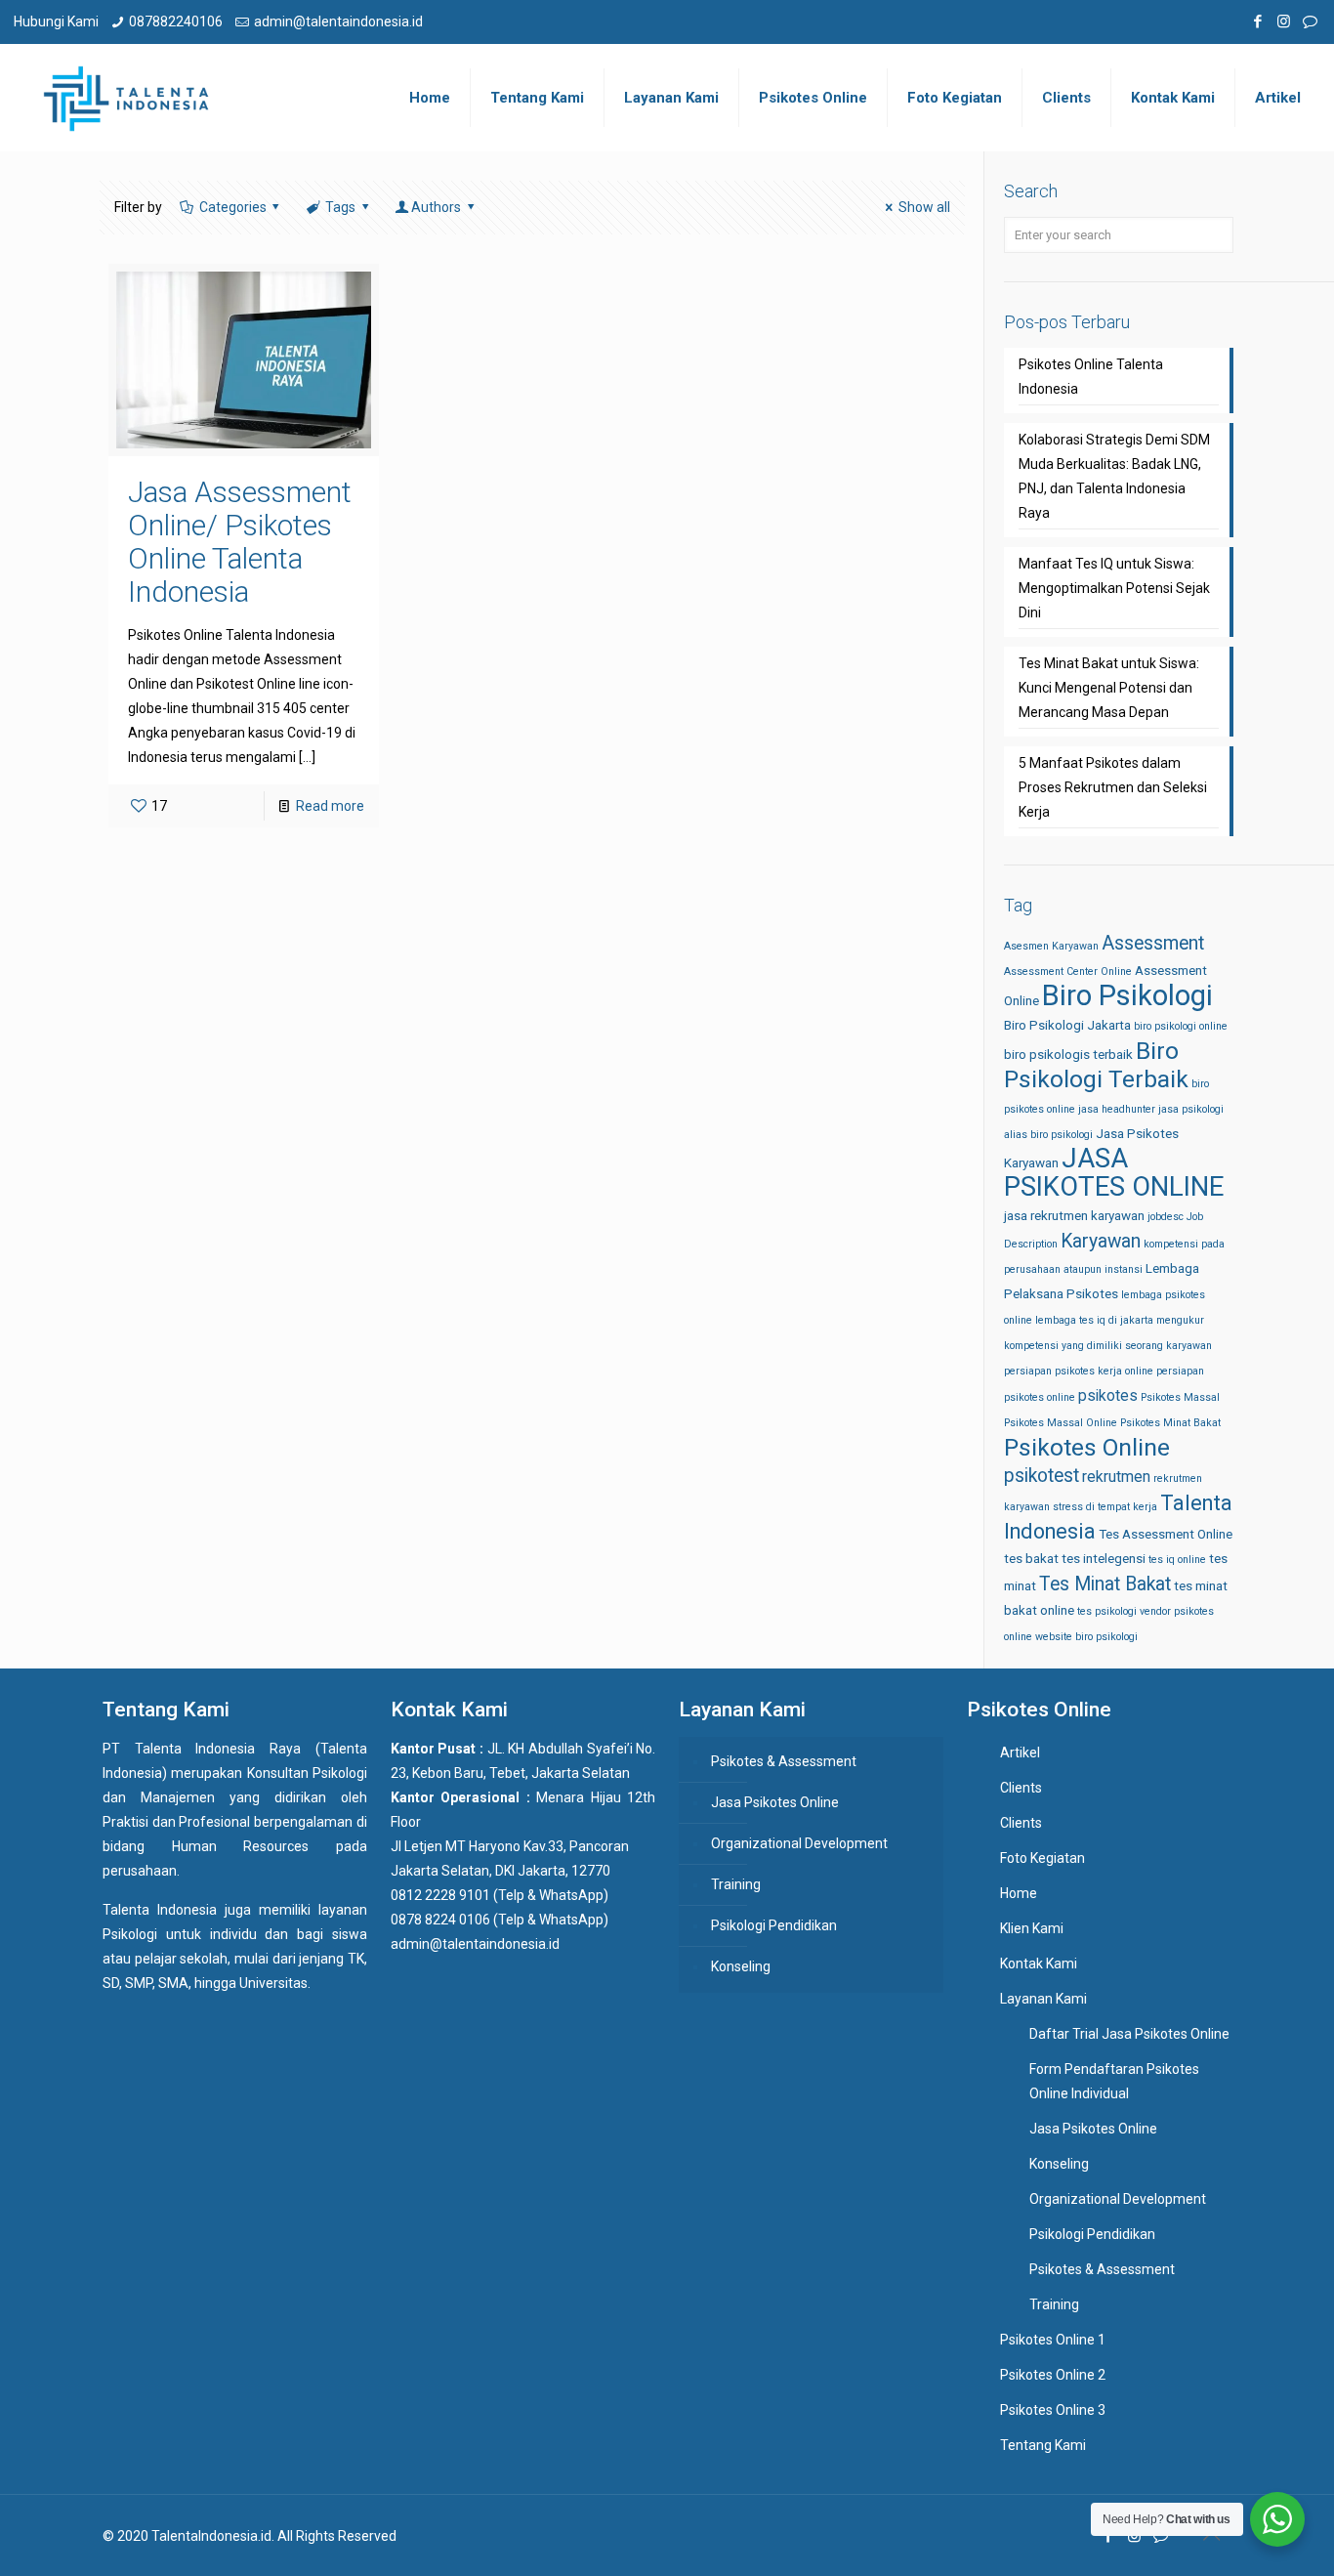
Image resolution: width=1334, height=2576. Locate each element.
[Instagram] (1284, 21)
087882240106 (176, 21)
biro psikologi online (1181, 1026)
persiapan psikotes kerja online (1079, 1371)
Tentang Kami (1043, 2445)
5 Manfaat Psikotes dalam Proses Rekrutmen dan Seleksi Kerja (1113, 787)
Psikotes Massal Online (1061, 1423)
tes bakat (1031, 1559)
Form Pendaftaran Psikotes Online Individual (1114, 2081)
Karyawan (1101, 1241)
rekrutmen (1116, 1477)
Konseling (741, 1966)
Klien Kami (1032, 1928)
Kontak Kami (1039, 1964)
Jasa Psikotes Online (775, 1802)
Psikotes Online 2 (1053, 2375)
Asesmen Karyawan (1051, 946)
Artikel (1020, 1753)
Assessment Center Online (1068, 971)
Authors (436, 207)
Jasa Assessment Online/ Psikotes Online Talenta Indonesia (240, 542)
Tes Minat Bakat (1105, 1584)
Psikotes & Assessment (784, 1761)
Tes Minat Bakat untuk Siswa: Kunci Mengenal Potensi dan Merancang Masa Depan (1109, 688)
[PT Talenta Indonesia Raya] (126, 98)
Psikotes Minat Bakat (1170, 1423)
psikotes (1108, 1395)
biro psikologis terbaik (1068, 1055)
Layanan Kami (1043, 1999)
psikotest (1042, 1476)
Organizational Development (799, 1843)
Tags (340, 207)
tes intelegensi (1104, 1559)
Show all (924, 207)
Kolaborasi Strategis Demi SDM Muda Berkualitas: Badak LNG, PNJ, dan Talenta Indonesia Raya (1114, 476)
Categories (233, 207)
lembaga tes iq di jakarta (1094, 1320)
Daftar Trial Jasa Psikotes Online (1129, 2034)
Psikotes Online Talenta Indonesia (1091, 377)
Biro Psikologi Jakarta (1067, 1025)
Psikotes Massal (1180, 1397)
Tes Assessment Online (1166, 1534)
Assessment (1153, 943)
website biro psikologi (1086, 1637)
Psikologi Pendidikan (774, 1925)
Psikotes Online (1087, 1447)
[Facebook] (1257, 21)
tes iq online (1177, 1560)
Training (736, 1884)
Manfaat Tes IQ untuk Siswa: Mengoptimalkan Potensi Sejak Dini (1114, 588)
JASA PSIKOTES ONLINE (1114, 1173)
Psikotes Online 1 (1053, 2340)
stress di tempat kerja (1105, 1507)
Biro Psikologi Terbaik (1096, 1065)
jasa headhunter (1117, 1109)
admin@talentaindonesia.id (338, 21)
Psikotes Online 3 (1053, 2410)
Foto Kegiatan (1042, 1858)
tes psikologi (1107, 1611)
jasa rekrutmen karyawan (1074, 1216)
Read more (330, 806)
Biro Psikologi (1127, 995)
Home (1019, 1893)
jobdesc (1166, 1217)
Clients (1021, 1788)
